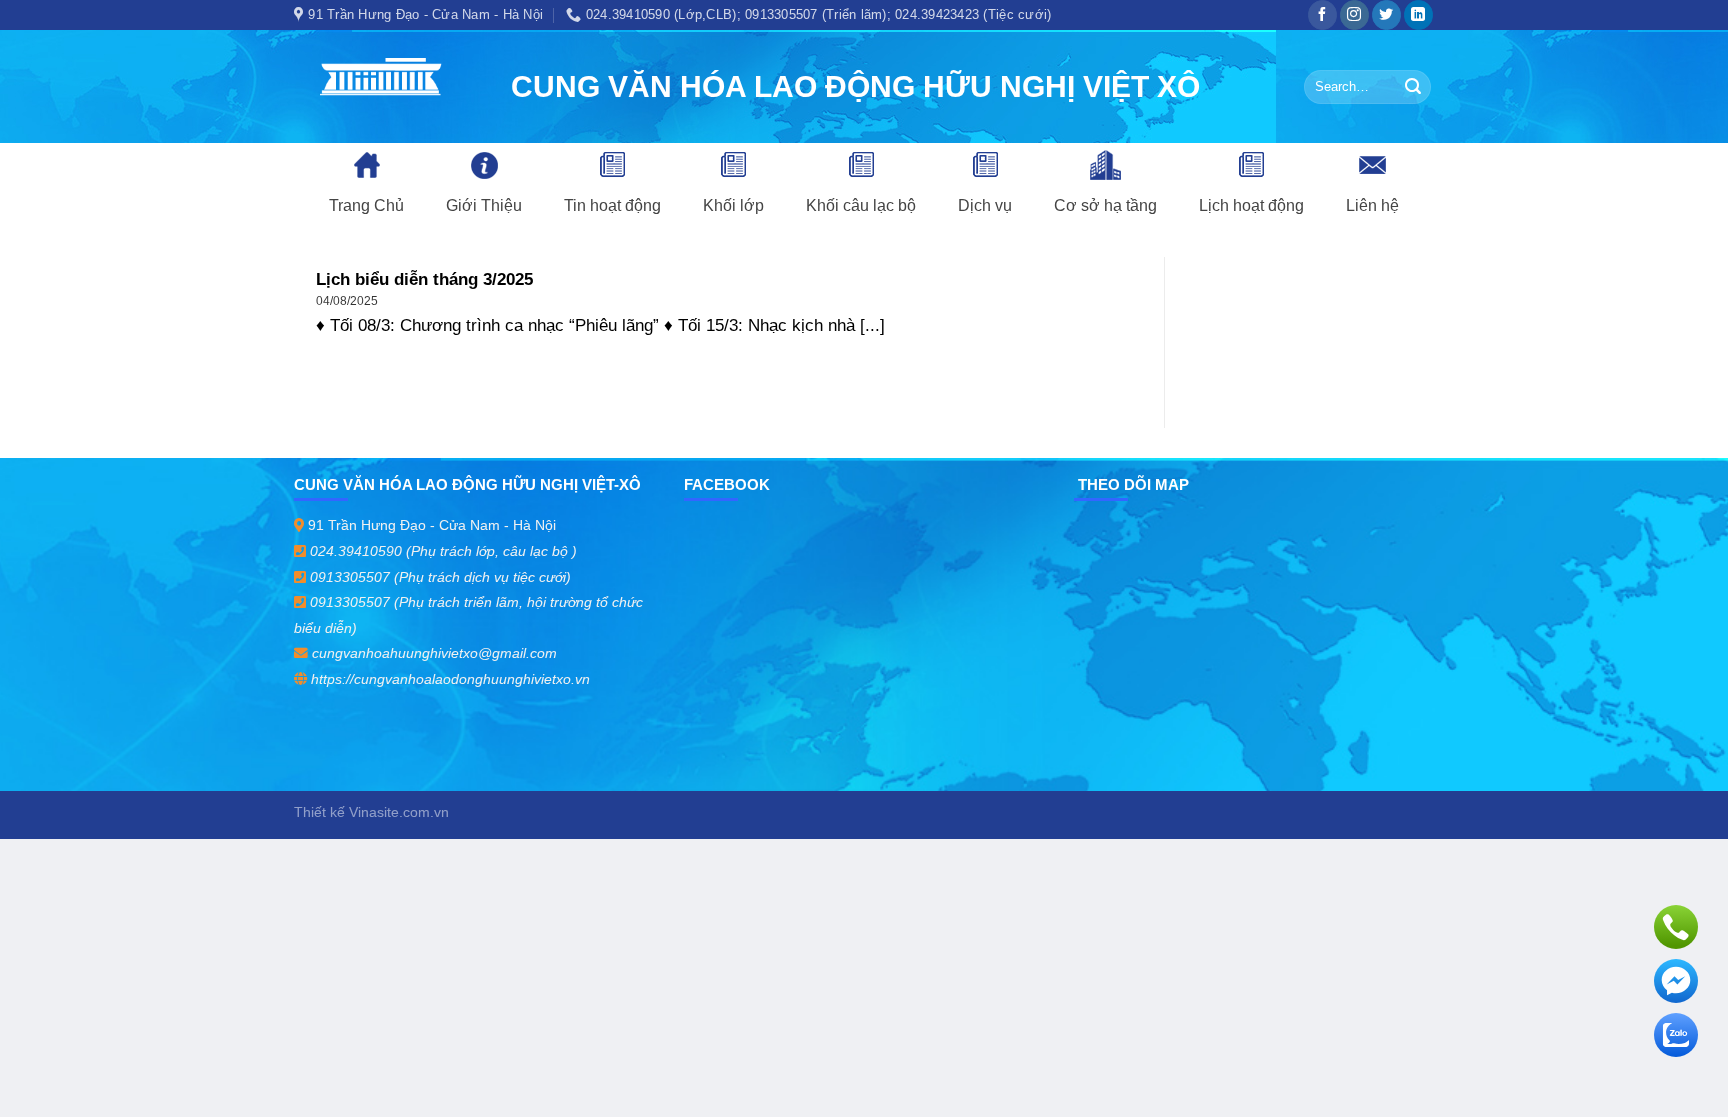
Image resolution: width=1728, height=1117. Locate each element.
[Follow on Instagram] (1354, 15)
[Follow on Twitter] (1386, 15)
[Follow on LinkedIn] (1418, 15)
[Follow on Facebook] (1322, 15)
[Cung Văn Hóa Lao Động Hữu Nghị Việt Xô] (387, 86)
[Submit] (1413, 87)
